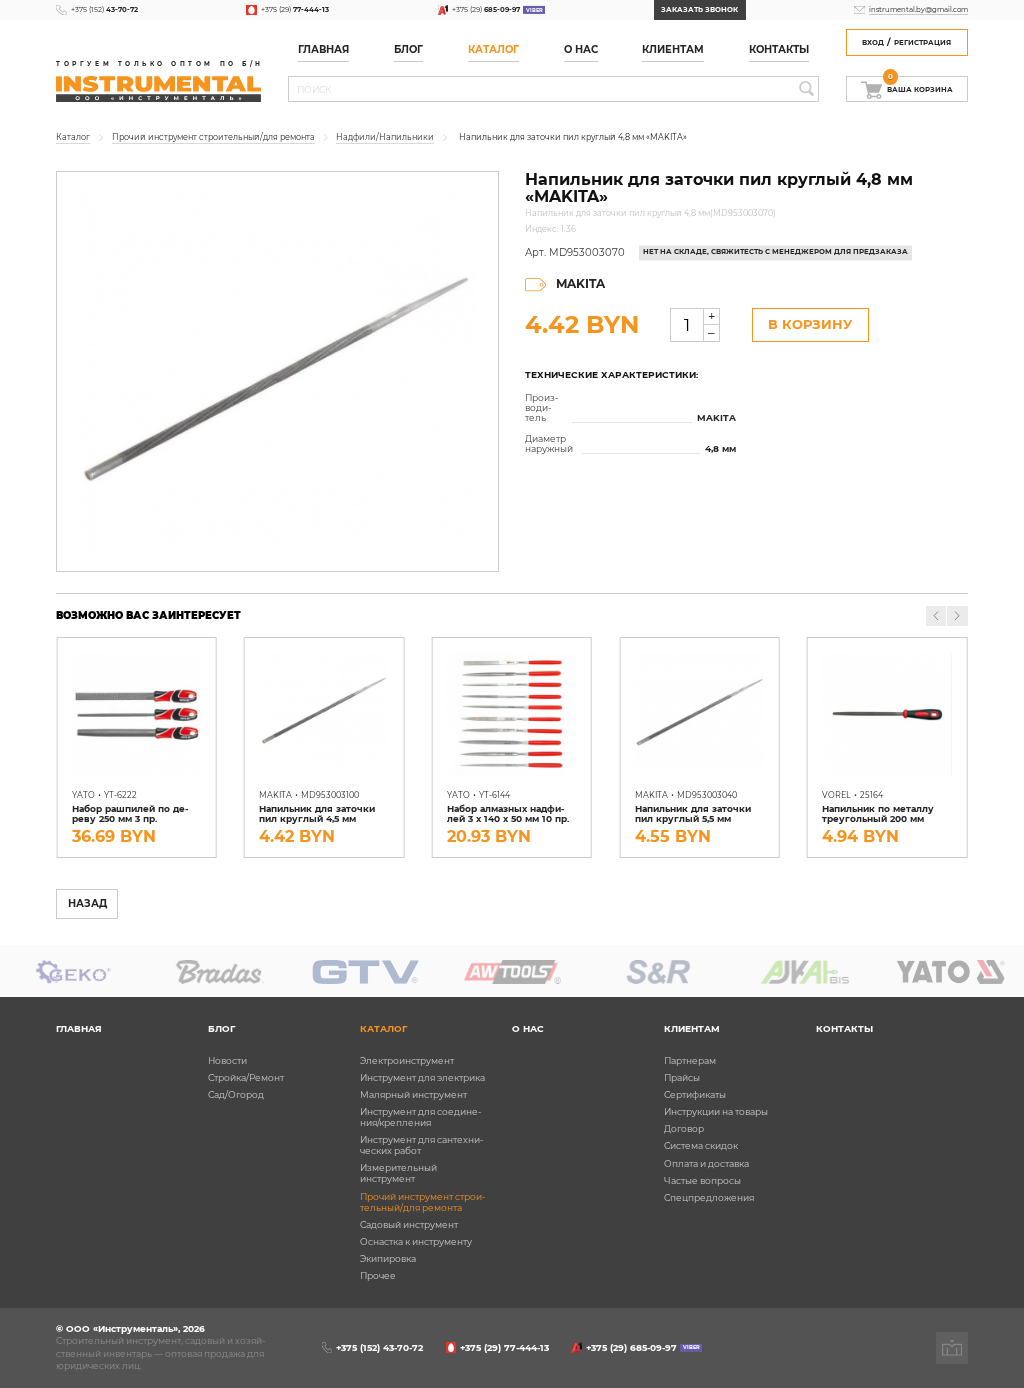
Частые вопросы (702, 1180)
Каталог (493, 49)
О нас (581, 49)
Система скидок (701, 1145)
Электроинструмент (407, 1060)
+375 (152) (104, 9)
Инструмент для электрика (422, 1077)
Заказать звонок (699, 9)
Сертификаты (695, 1094)
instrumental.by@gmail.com (918, 9)
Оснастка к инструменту (416, 1241)
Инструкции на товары (716, 1111)
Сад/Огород (236, 1094)
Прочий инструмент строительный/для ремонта (422, 1202)
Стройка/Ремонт (246, 1077)
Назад (87, 903)
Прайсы (682, 1077)
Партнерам (690, 1060)
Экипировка (388, 1258)
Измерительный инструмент (398, 1173)
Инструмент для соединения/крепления (420, 1117)
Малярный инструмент (413, 1094)
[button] (957, 616)
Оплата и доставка (706, 1163)
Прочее (378, 1275)
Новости (227, 1060)
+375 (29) (294, 9)
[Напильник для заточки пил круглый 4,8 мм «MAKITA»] (277, 371)
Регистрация (922, 42)
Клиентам (692, 1028)
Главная (323, 49)
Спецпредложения (709, 1197)
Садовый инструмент (409, 1224)
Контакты (779, 49)
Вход (873, 42)
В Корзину (810, 324)
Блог (221, 1028)
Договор (684, 1128)
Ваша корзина (920, 86)
